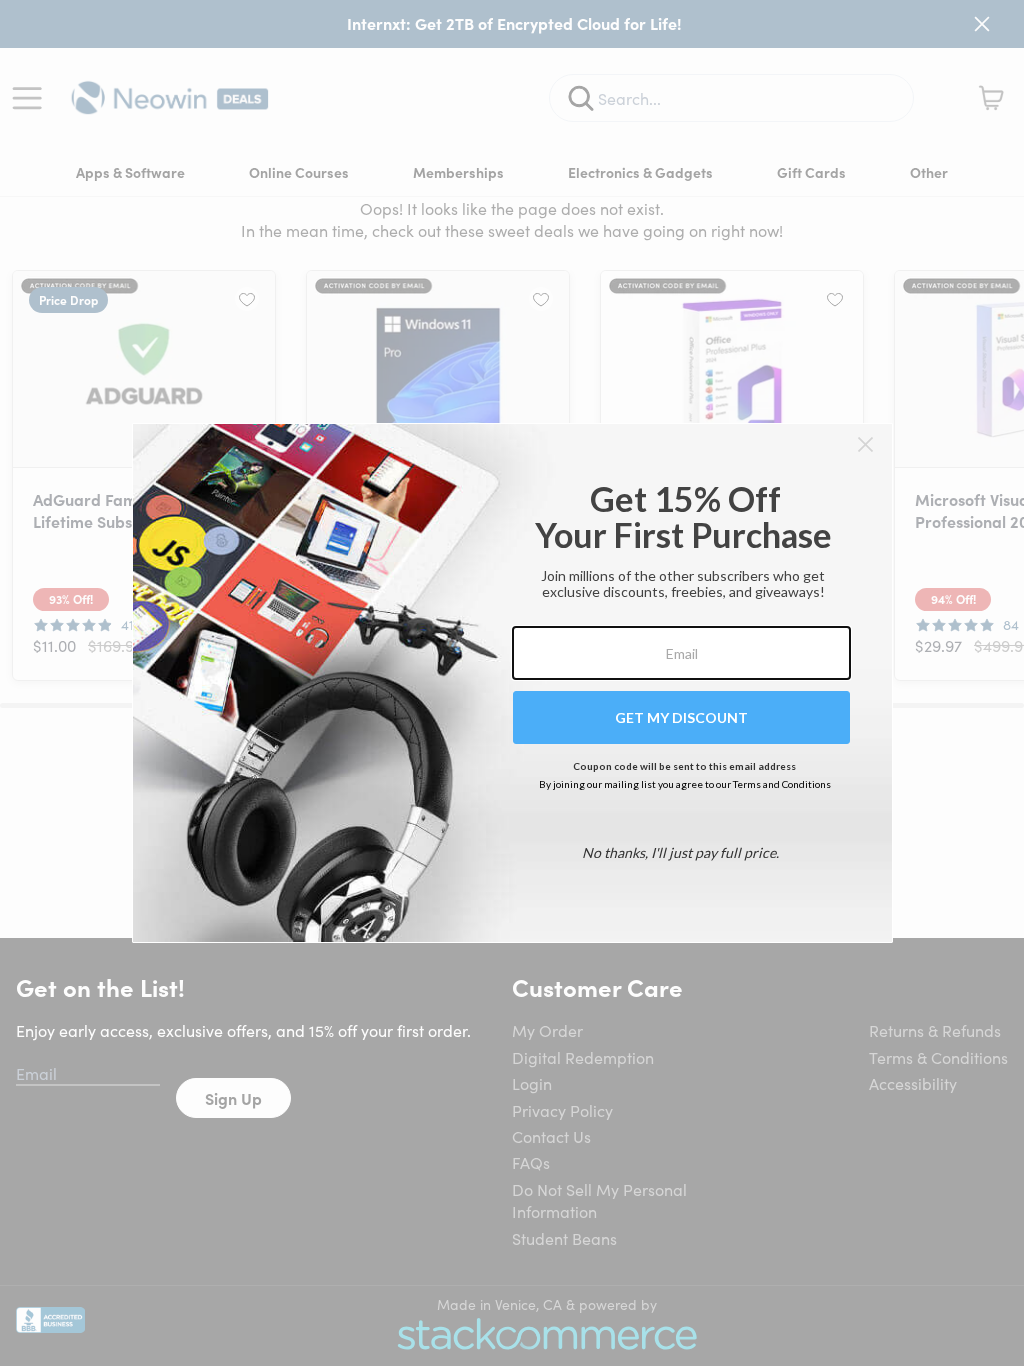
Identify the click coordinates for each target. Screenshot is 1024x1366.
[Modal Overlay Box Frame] (512, 683)
